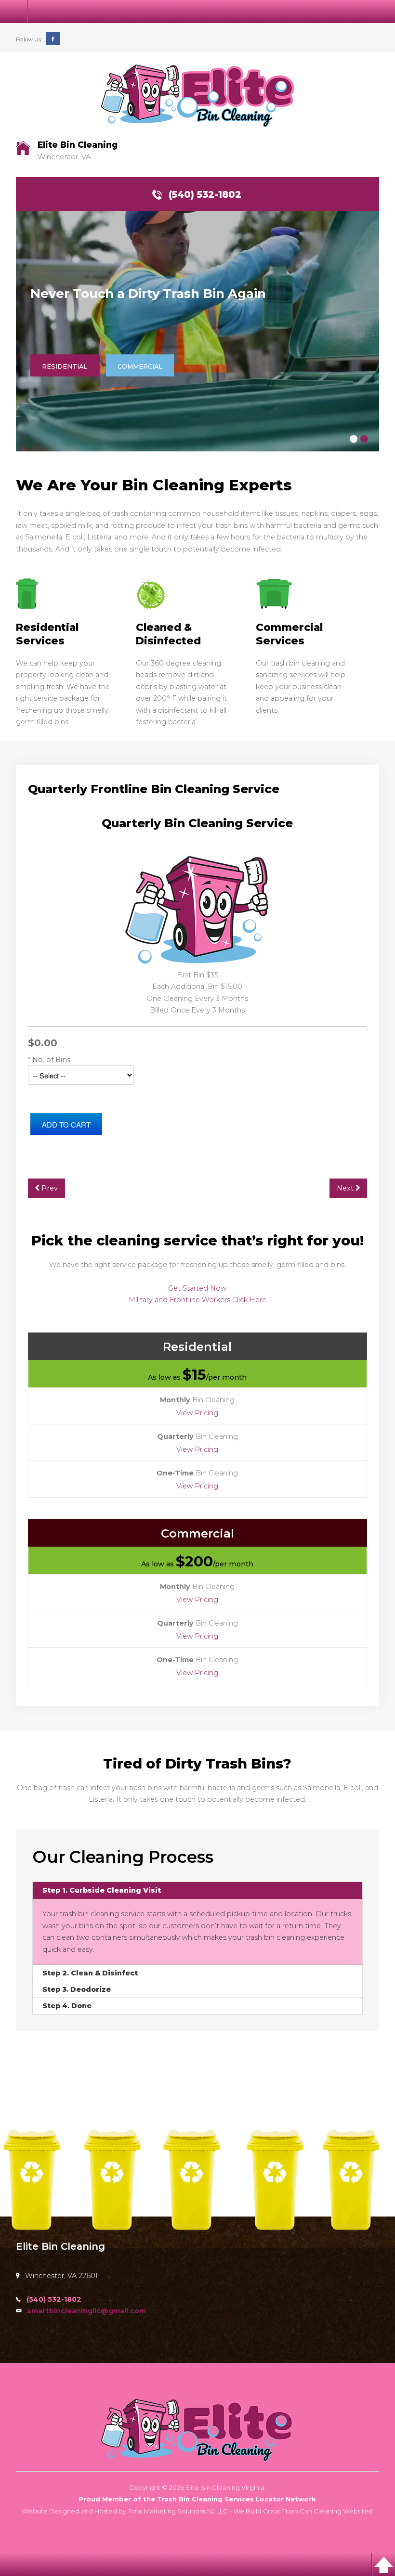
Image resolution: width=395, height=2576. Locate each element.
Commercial (140, 366)
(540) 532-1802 (205, 194)
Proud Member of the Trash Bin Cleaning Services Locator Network (197, 2499)
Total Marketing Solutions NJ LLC (178, 2511)
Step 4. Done (67, 2006)
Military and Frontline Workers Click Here (197, 1300)
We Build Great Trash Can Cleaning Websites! (303, 2511)
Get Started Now (197, 1288)
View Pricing (197, 1413)
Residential (65, 366)
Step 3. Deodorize (77, 1989)
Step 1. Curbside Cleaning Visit (102, 1890)
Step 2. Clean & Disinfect (90, 1973)
